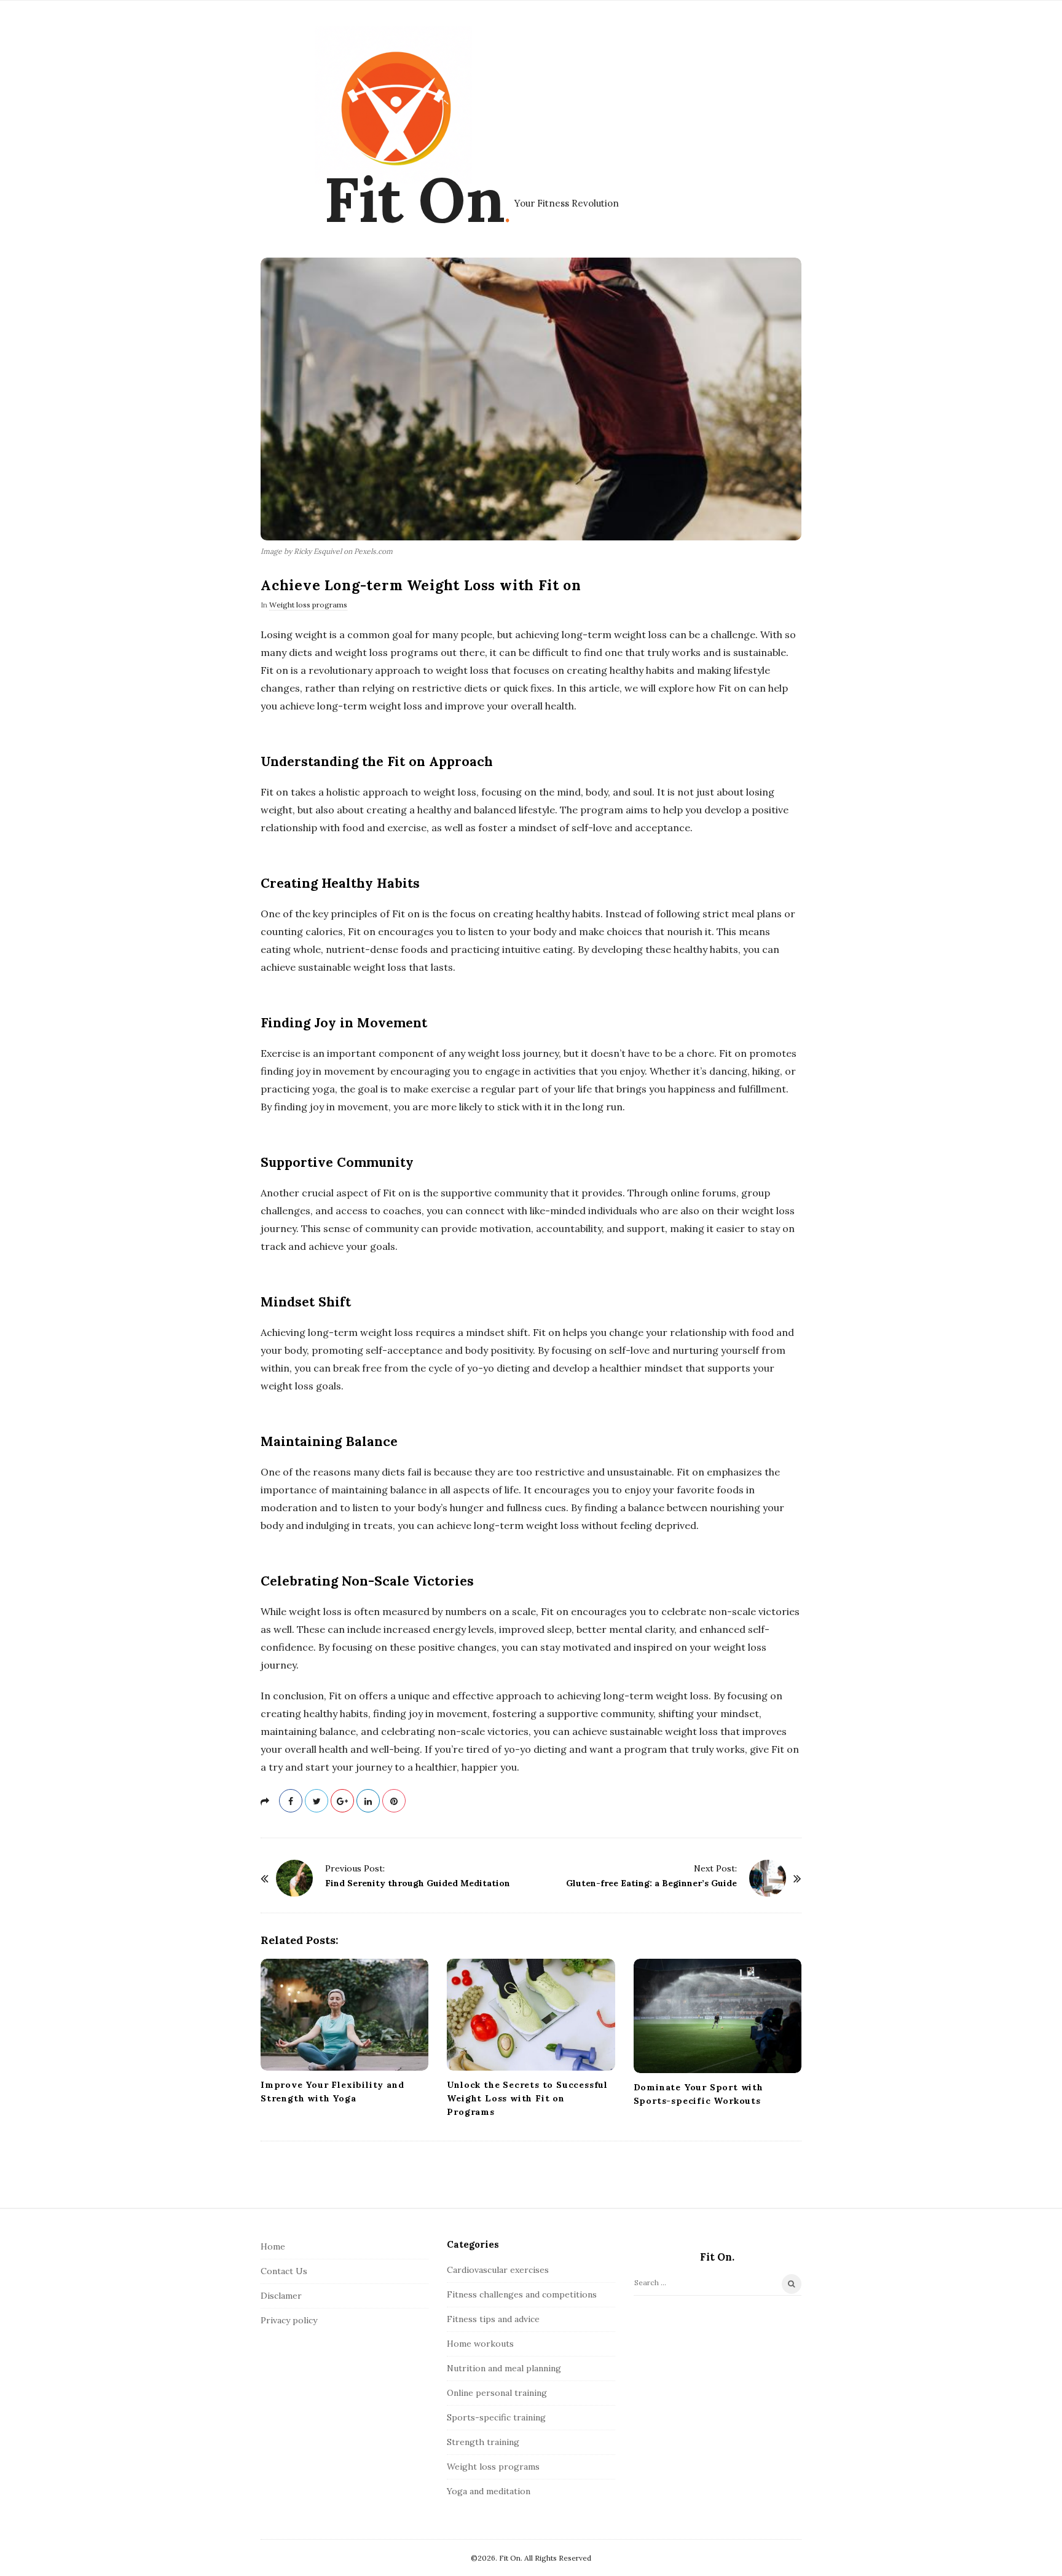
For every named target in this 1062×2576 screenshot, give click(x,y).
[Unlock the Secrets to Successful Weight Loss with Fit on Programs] (531, 2015)
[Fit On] (393, 105)
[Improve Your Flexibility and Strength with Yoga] (344, 2015)
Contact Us (284, 2271)
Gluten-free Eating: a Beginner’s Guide (651, 1883)
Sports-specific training (496, 2417)
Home (273, 2246)
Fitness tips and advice (493, 2319)
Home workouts (480, 2344)
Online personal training (497, 2393)
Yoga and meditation (489, 2491)
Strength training (483, 2442)
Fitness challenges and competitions (522, 2294)
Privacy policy (289, 2320)
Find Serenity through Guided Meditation (418, 1883)
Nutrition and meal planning (504, 2368)
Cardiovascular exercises (498, 2270)
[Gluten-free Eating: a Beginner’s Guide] (768, 1878)
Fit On (414, 199)
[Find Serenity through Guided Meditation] (294, 1878)
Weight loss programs (308, 605)
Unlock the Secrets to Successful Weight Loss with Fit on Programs (527, 2098)
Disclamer (281, 2296)
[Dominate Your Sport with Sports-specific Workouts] (718, 2016)
